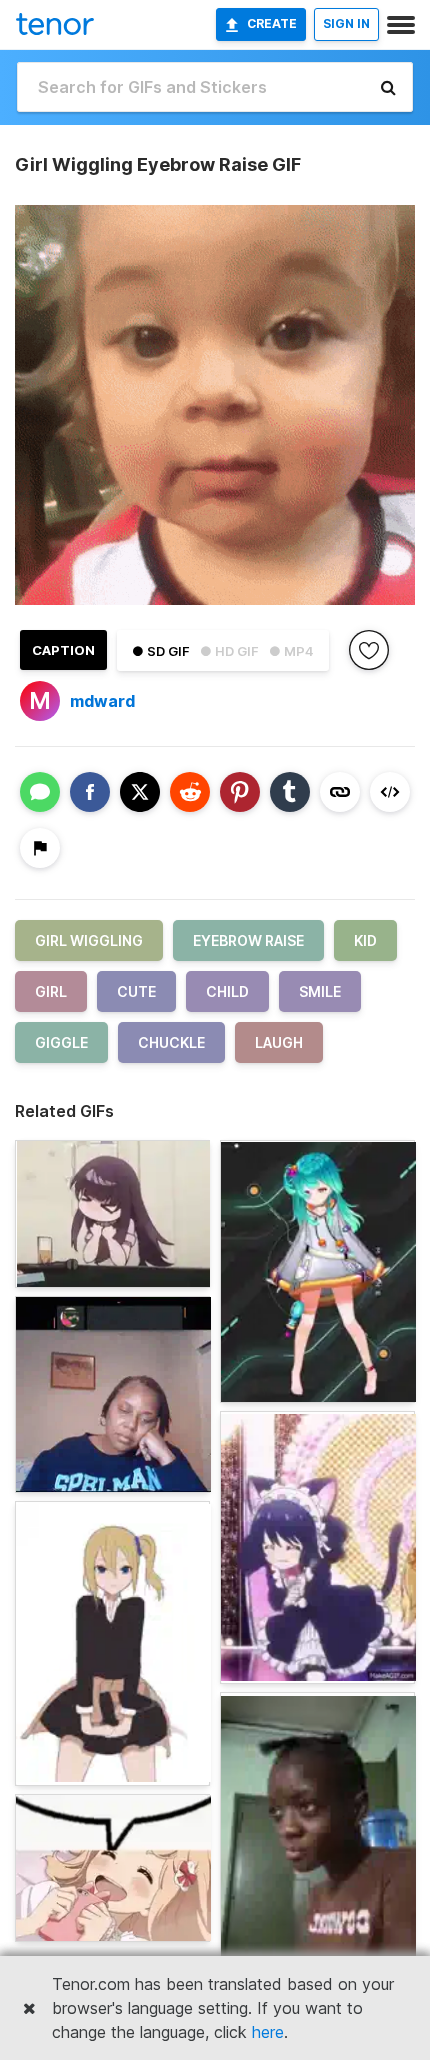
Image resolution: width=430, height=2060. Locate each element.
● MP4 (291, 651)
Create (272, 23)
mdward (102, 701)
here (268, 2032)
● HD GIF (229, 651)
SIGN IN (346, 23)
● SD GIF (161, 651)
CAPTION (63, 650)
